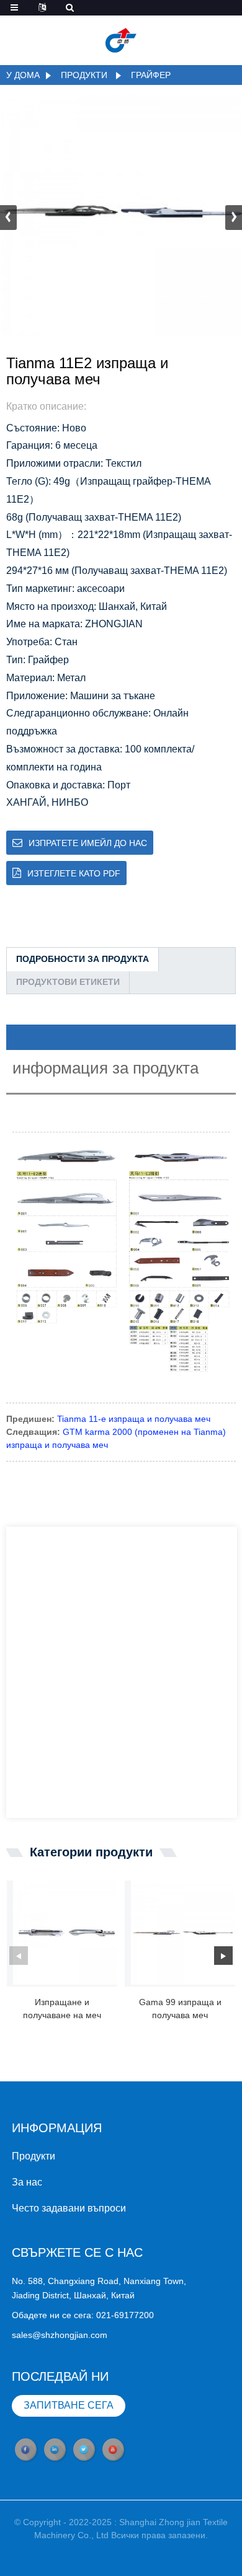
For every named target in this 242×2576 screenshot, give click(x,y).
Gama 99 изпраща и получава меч (180, 2009)
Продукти (84, 75)
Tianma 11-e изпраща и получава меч (134, 1419)
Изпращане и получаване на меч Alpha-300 (62, 2009)
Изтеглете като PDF (74, 873)
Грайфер (151, 75)
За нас (27, 2182)
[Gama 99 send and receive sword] (183, 1933)
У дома (23, 75)
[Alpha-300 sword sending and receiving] (65, 1933)
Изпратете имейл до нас (88, 843)
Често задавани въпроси (69, 2208)
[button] (234, 218)
